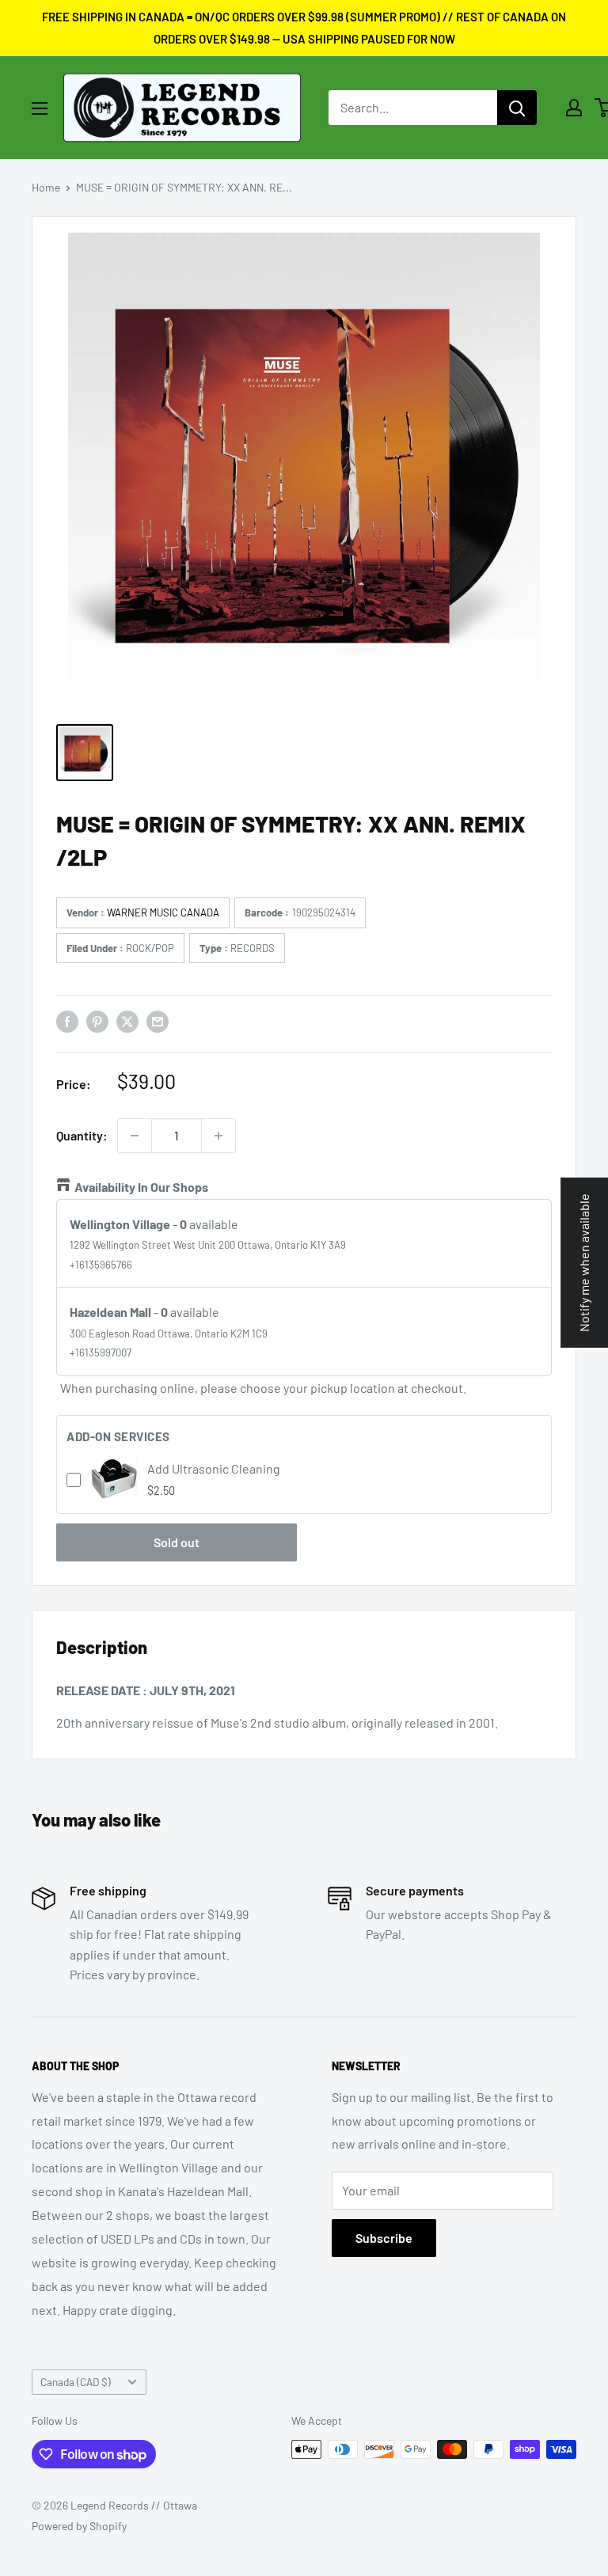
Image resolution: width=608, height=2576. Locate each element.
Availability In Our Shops (141, 1187)
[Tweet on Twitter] (127, 1021)
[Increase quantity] (218, 1136)
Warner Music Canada (163, 912)
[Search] (517, 108)
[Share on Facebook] (67, 1021)
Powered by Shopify (79, 2526)
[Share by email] (158, 1021)
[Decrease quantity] (135, 1136)
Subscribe (384, 2238)
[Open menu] (40, 108)
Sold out (177, 1542)
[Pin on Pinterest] (97, 1021)
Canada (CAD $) (76, 2382)
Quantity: (82, 1135)
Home (46, 187)
